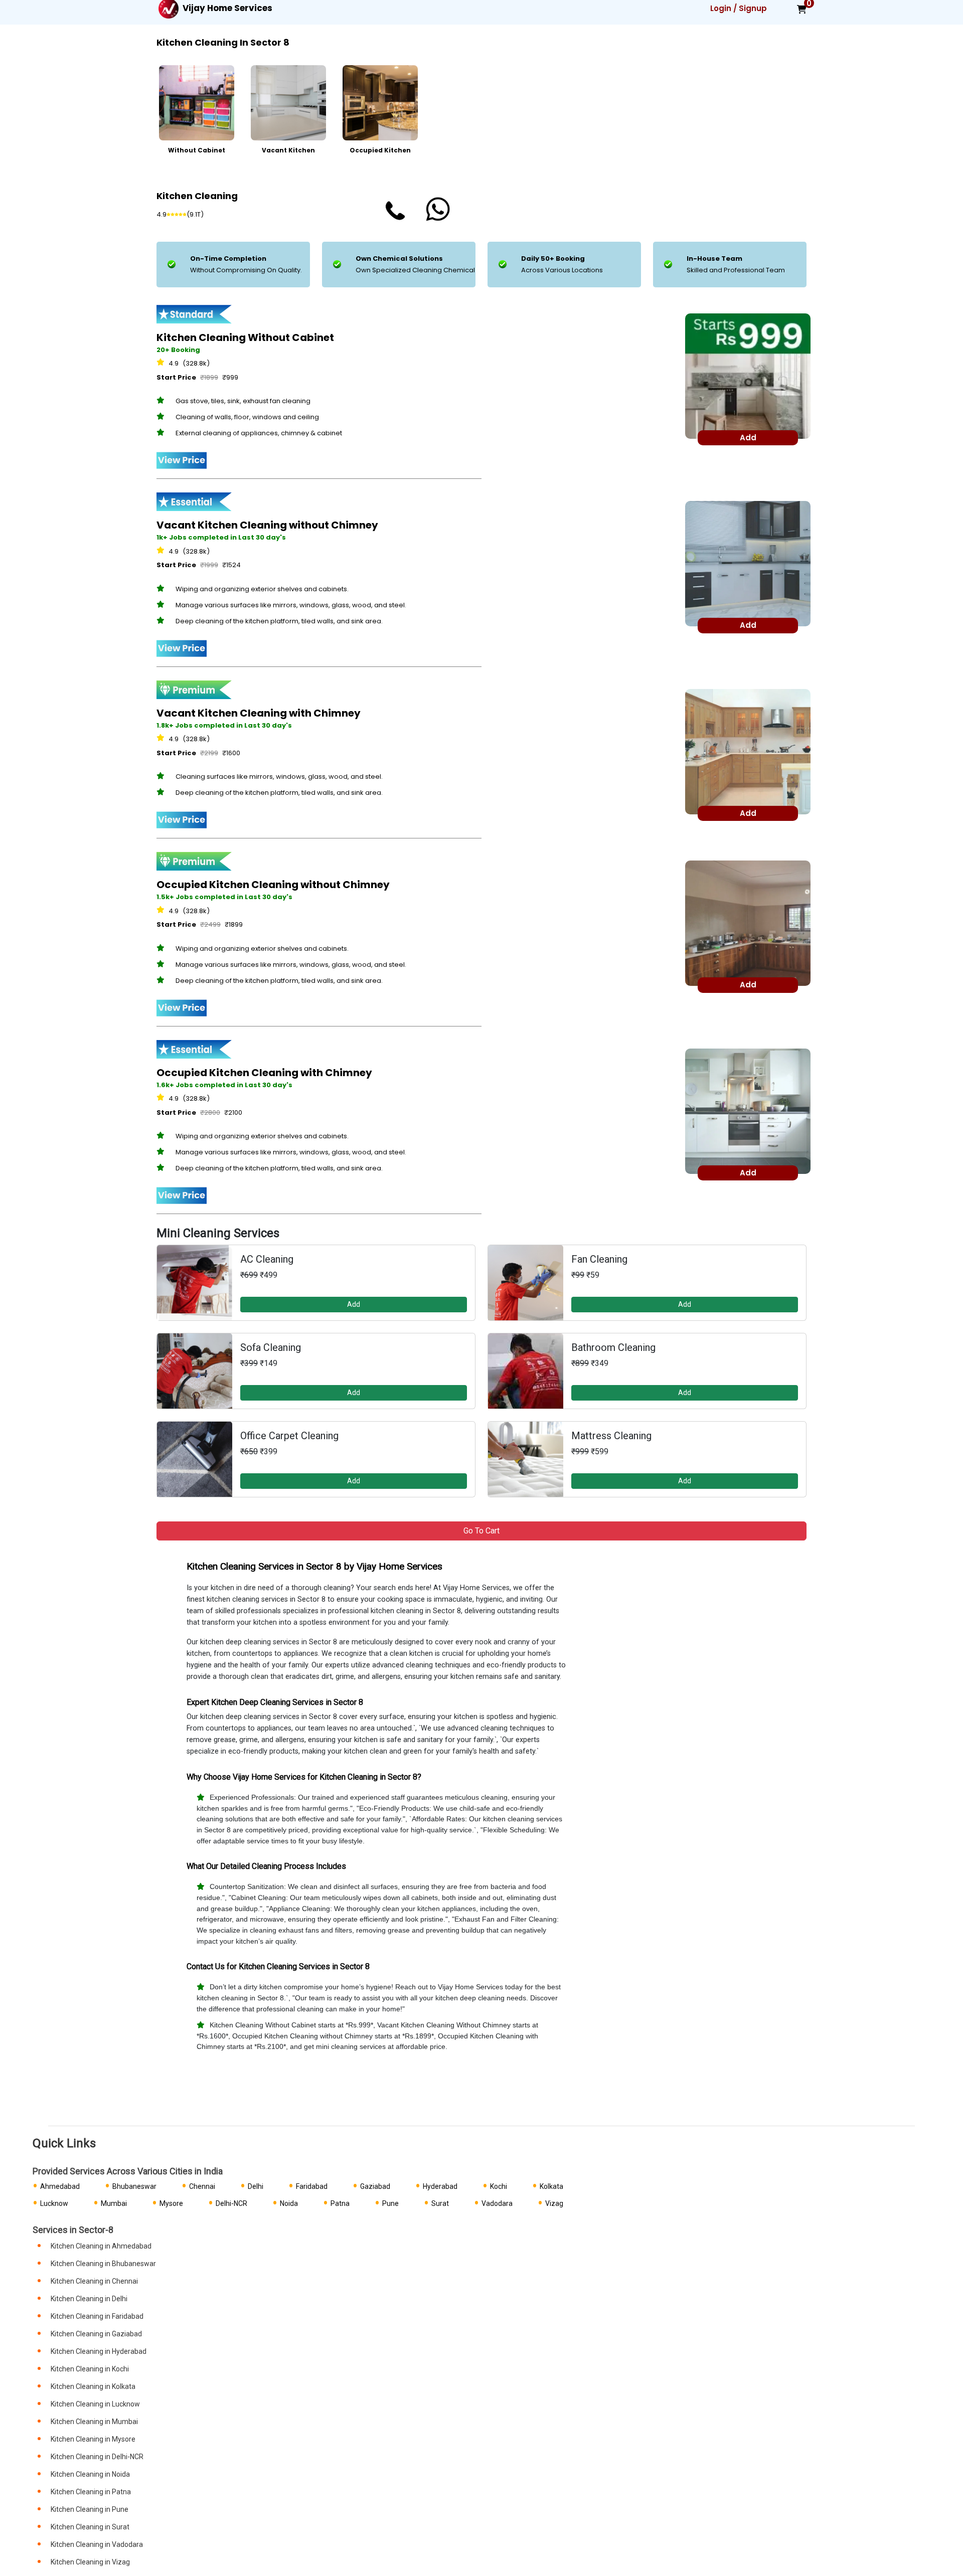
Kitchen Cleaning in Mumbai (94, 2422)
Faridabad (312, 2186)
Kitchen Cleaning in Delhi (89, 2299)
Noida (289, 2203)
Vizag (554, 2203)
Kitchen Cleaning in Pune (90, 2509)
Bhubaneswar (134, 2186)
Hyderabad (440, 2186)
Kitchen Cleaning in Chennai (94, 2281)
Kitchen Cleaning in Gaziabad (96, 2334)
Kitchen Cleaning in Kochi (90, 2369)
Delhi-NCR (231, 2203)
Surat (440, 2203)
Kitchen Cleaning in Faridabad (97, 2316)
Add (354, 1304)
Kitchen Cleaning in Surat (90, 2527)
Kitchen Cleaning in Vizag (90, 2562)
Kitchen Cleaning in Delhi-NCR (97, 2457)
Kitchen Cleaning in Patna (91, 2492)
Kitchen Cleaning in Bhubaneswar (103, 2264)
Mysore (171, 2203)
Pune (390, 2203)
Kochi (499, 2186)
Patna (340, 2203)
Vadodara (497, 2203)
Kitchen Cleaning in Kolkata (93, 2386)
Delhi (256, 2186)
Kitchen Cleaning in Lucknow (95, 2404)
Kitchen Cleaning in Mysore (93, 2439)
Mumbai (114, 2203)
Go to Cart (481, 1531)
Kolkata (551, 2186)
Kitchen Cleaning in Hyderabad (99, 2351)
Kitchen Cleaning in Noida (90, 2474)
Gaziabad (375, 2186)
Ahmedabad (60, 2186)
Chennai (202, 2186)
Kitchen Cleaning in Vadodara (97, 2544)
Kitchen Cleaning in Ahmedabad (101, 2246)
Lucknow (54, 2203)
